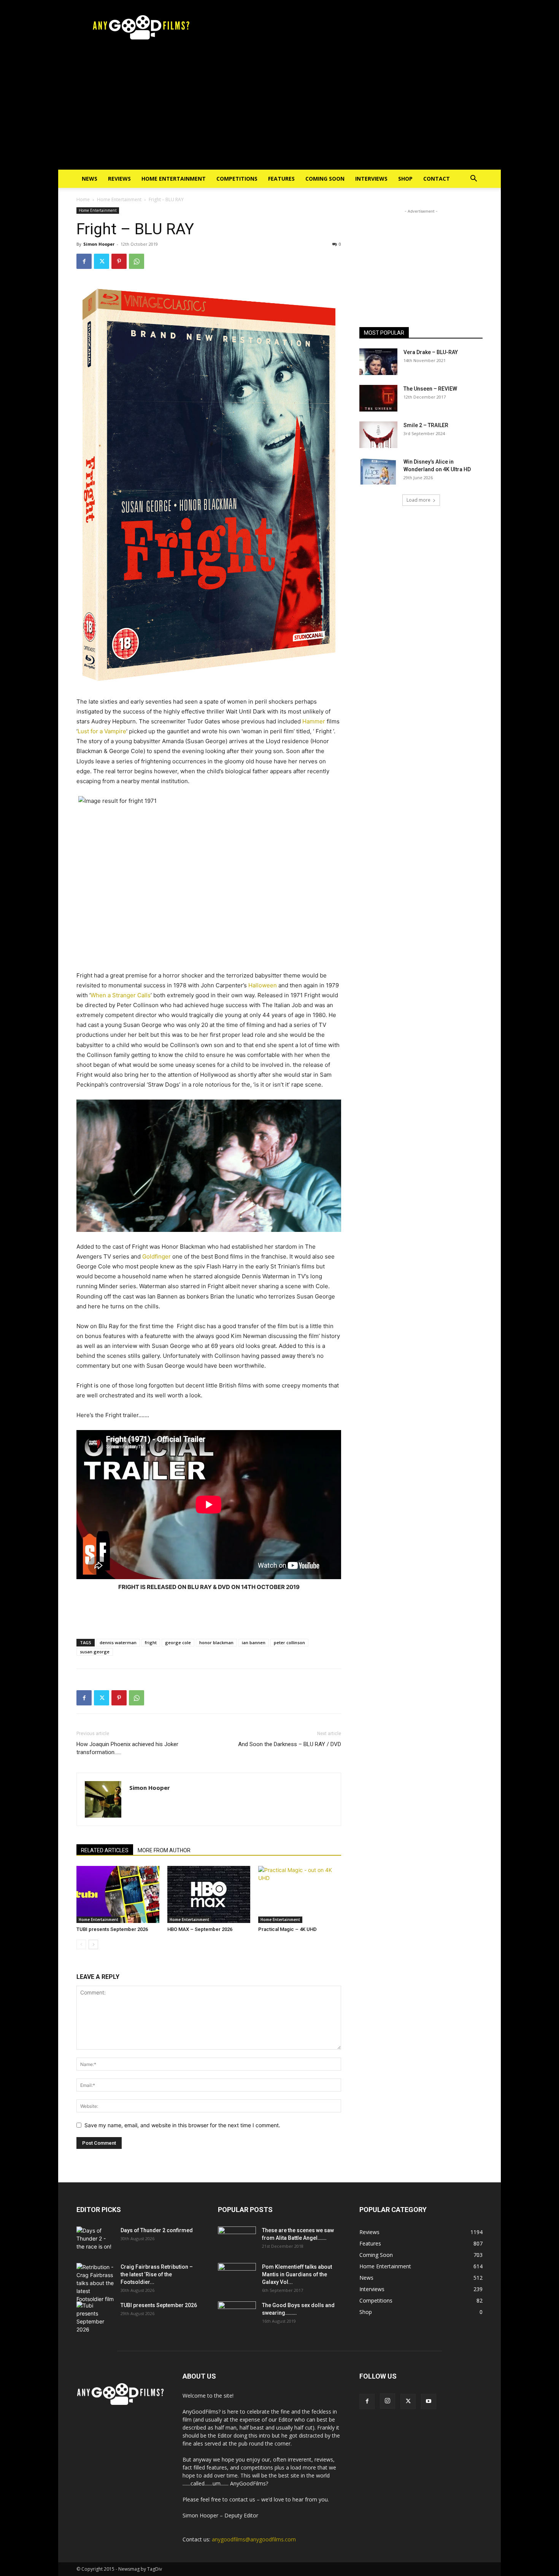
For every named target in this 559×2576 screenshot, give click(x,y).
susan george (95, 1652)
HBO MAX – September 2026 (200, 1929)
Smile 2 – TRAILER (426, 425)
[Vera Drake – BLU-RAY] (378, 362)
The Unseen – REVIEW (430, 389)
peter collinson (289, 1642)
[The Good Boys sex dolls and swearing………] (237, 2315)
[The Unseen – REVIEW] (378, 398)
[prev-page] (81, 1944)
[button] (473, 179)
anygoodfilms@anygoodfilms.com (254, 2539)
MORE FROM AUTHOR (164, 1850)
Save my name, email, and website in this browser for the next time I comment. (182, 2125)
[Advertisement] (279, 113)
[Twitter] (102, 261)
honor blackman (216, 1642)
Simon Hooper (99, 244)
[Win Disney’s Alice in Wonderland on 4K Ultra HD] (378, 471)
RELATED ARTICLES (105, 1850)
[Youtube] (429, 2401)
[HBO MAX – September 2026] (209, 1894)
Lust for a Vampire (102, 731)
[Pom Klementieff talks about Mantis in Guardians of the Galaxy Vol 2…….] (237, 2276)
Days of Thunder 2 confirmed (157, 2230)
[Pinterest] (119, 261)
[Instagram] (387, 2401)
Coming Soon (325, 179)
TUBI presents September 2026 (112, 1929)
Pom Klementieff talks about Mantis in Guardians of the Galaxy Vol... (297, 2274)
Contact (437, 179)
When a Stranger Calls (121, 995)
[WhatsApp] (137, 261)
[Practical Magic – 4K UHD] (300, 1894)
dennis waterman (118, 1642)
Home (83, 199)
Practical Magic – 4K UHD (287, 1929)
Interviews (371, 179)
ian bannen (254, 1642)
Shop (405, 179)
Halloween (263, 985)
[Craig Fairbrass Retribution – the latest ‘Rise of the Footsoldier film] (95, 2283)
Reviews (119, 179)
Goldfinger (156, 1256)
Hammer (314, 721)
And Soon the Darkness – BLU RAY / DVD (290, 1744)
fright (151, 1642)
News (90, 179)
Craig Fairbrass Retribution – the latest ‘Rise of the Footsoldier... (157, 2274)
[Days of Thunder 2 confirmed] (95, 2240)
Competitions (237, 179)
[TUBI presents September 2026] (118, 1894)
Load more (418, 500)
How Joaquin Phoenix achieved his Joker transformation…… (127, 1748)
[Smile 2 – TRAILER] (378, 435)
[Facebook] (84, 261)
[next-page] (93, 1944)
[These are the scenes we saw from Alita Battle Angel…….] (237, 2240)
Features (281, 179)
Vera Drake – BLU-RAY (431, 352)
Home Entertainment (174, 179)
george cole (178, 1642)
